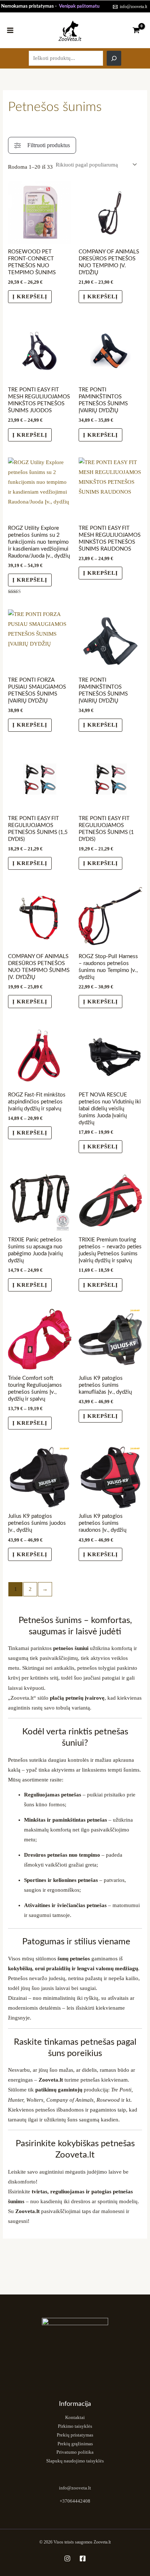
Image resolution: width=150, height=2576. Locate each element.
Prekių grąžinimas (75, 2444)
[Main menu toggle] (10, 30)
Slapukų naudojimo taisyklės (75, 2461)
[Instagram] (67, 2558)
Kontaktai (75, 2418)
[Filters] (42, 145)
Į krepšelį (30, 296)
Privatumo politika (75, 2452)
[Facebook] (83, 2558)
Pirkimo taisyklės (75, 2426)
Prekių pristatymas (75, 2435)
